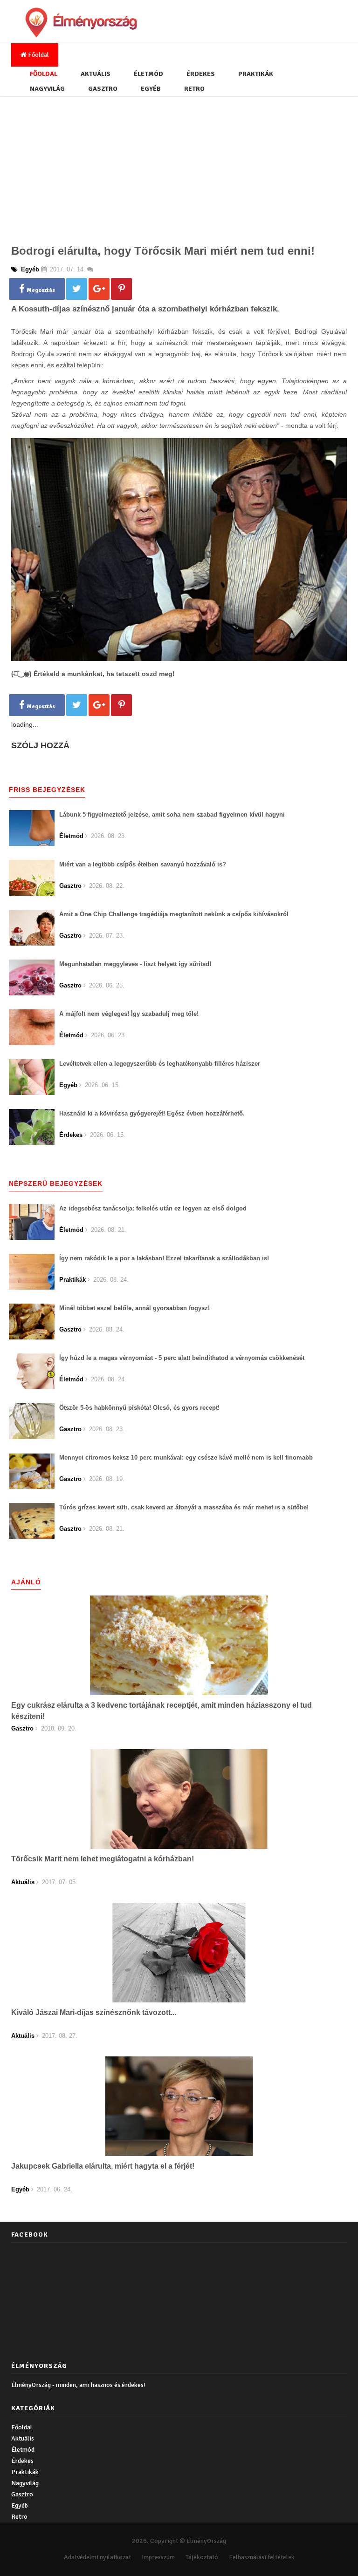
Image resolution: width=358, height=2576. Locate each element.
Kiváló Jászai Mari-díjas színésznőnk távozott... (94, 2012)
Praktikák (256, 74)
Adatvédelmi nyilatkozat (97, 2557)
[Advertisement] (179, 167)
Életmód (148, 74)
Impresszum (158, 2557)
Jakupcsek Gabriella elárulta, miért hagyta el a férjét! (103, 2166)
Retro (194, 89)
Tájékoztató (202, 2557)
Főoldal (38, 55)
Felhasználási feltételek (262, 2557)
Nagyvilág (47, 89)
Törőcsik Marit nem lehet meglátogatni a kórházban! (103, 1859)
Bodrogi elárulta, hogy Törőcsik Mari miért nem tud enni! (163, 251)
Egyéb (151, 89)
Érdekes (201, 74)
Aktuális (96, 74)
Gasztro (103, 89)
